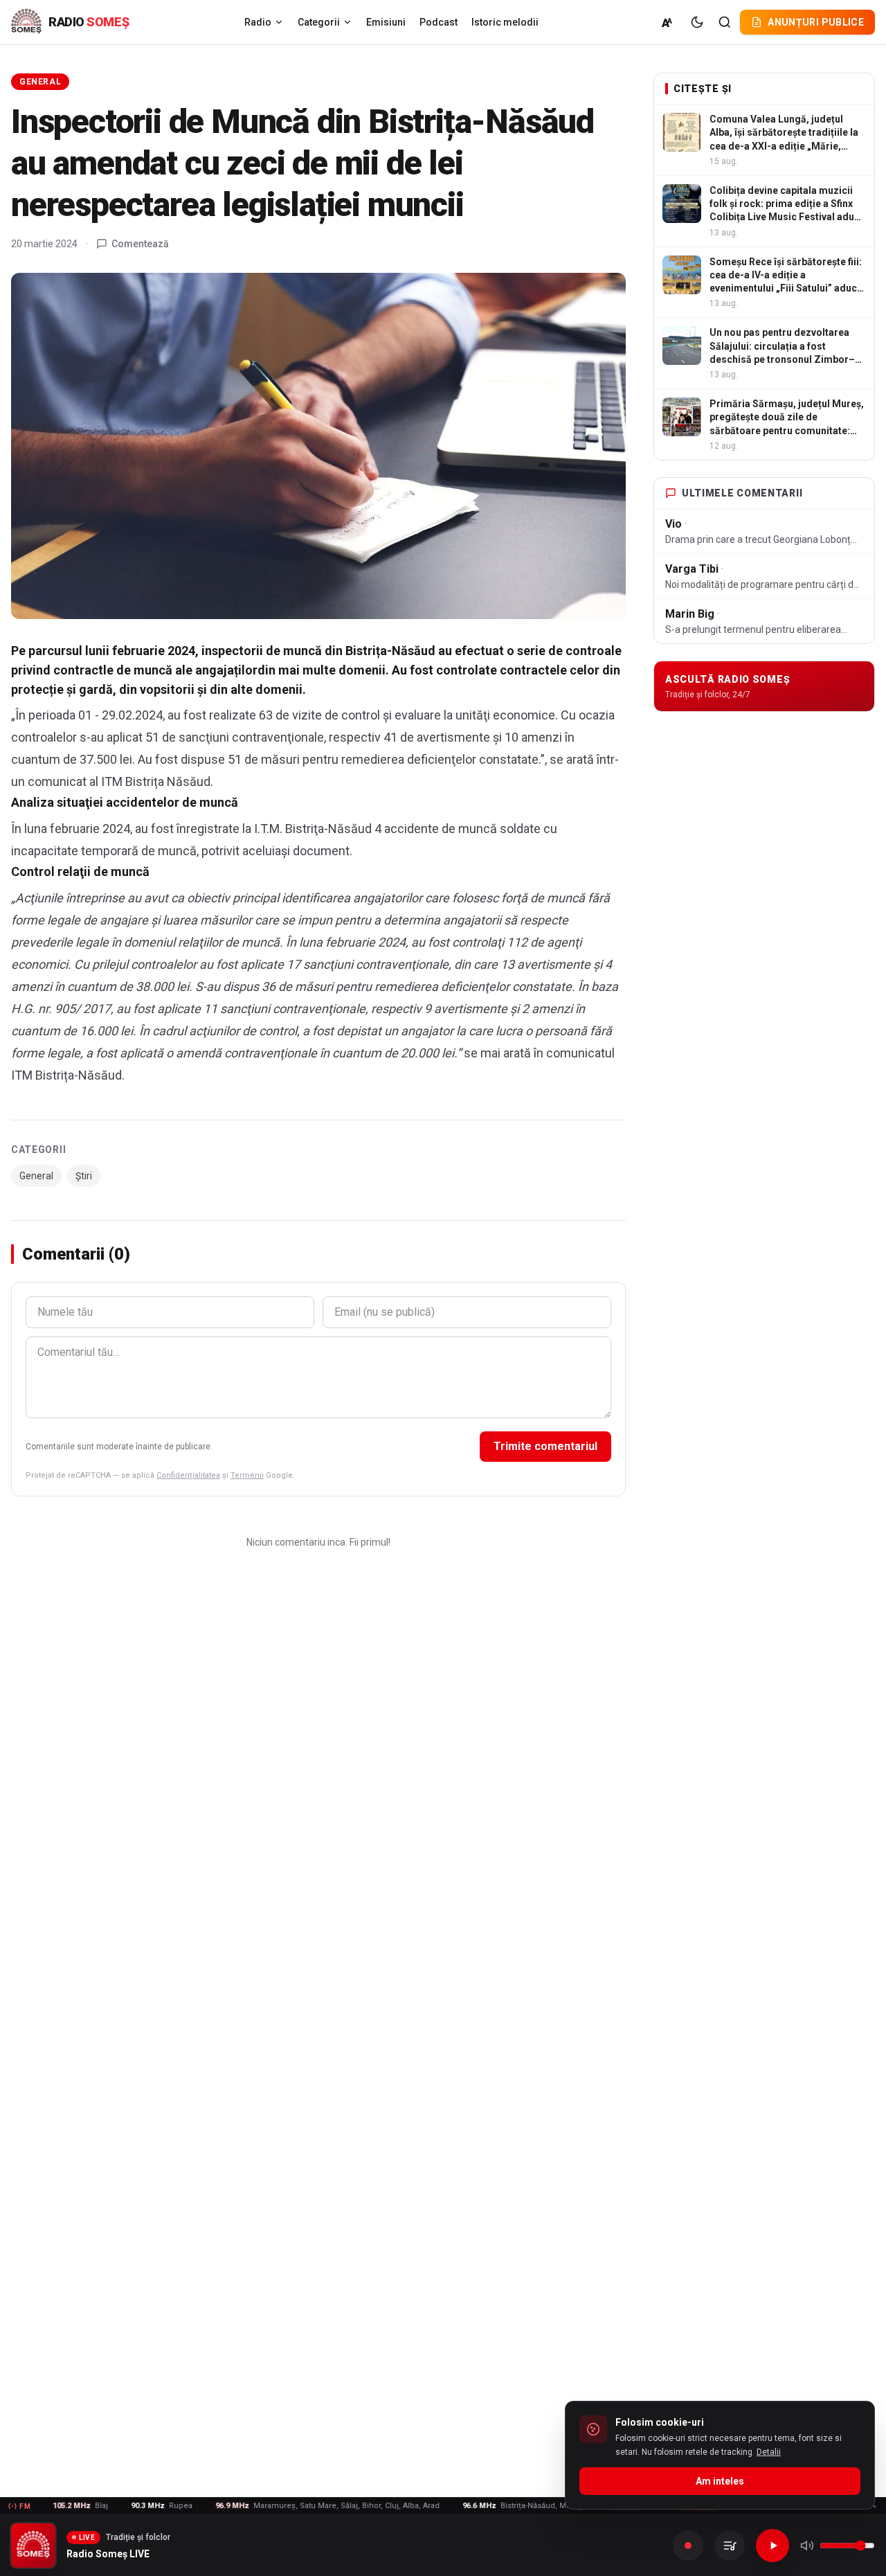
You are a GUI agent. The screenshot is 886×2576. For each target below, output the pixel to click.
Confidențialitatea (188, 1475)
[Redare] (772, 2546)
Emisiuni (386, 22)
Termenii (247, 1475)
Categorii (319, 22)
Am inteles (720, 2481)
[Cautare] (725, 22)
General (40, 82)
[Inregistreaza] (688, 2546)
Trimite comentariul (545, 1446)
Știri (84, 1176)
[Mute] (807, 2546)
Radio (258, 22)
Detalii (769, 2452)
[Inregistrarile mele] (730, 2546)
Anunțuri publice (816, 22)
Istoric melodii (505, 22)
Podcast (439, 22)
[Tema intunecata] (697, 22)
